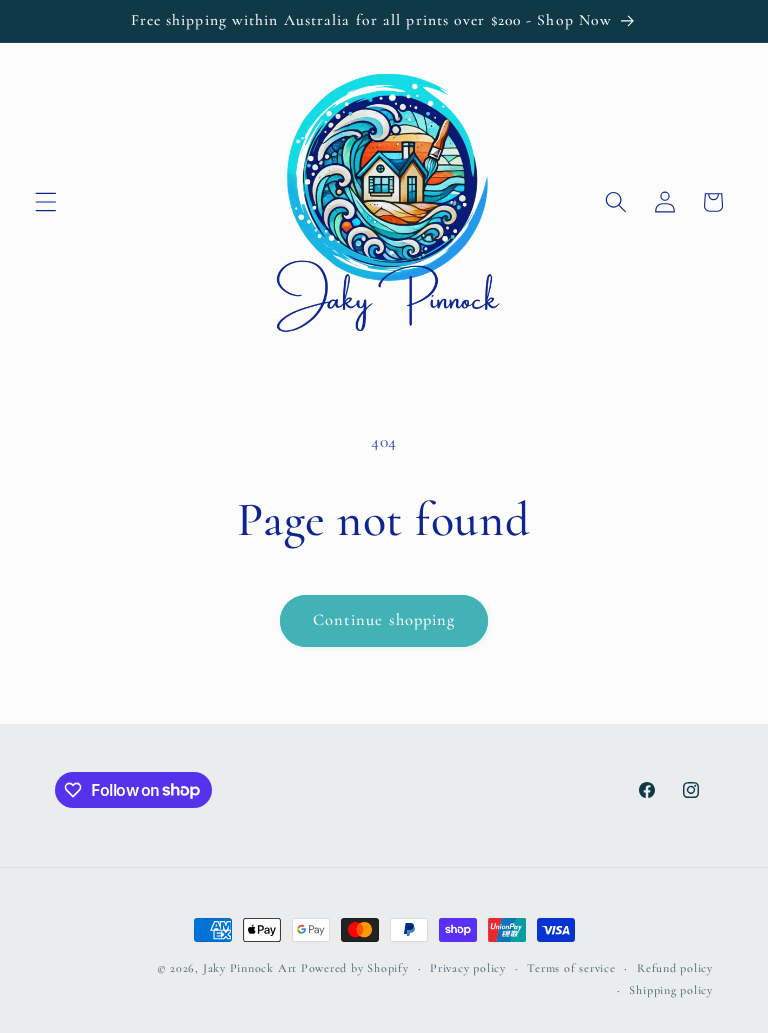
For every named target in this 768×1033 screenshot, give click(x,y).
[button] (46, 202)
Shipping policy (671, 990)
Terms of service (571, 968)
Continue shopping (384, 620)
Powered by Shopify (355, 968)
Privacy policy (468, 968)
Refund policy (675, 968)
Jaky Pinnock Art (250, 968)
